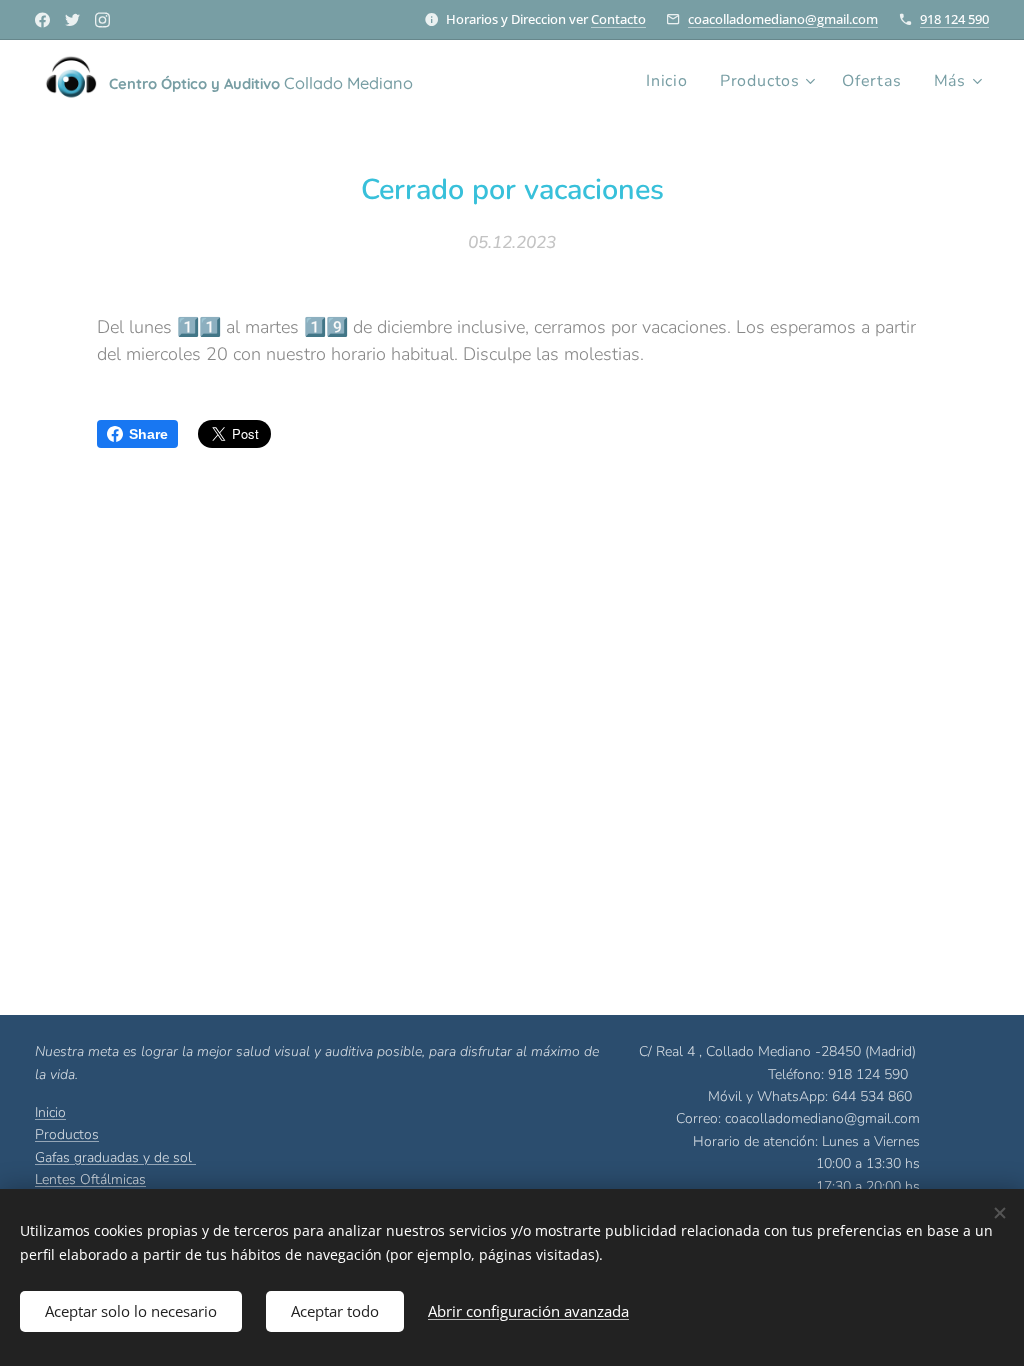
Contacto (618, 19)
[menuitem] (672, 81)
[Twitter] (72, 20)
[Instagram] (102, 20)
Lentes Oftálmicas (90, 1179)
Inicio (50, 1112)
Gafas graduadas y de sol (115, 1157)
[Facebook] (42, 20)
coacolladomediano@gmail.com (783, 19)
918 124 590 (954, 19)
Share (148, 434)
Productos (67, 1134)
